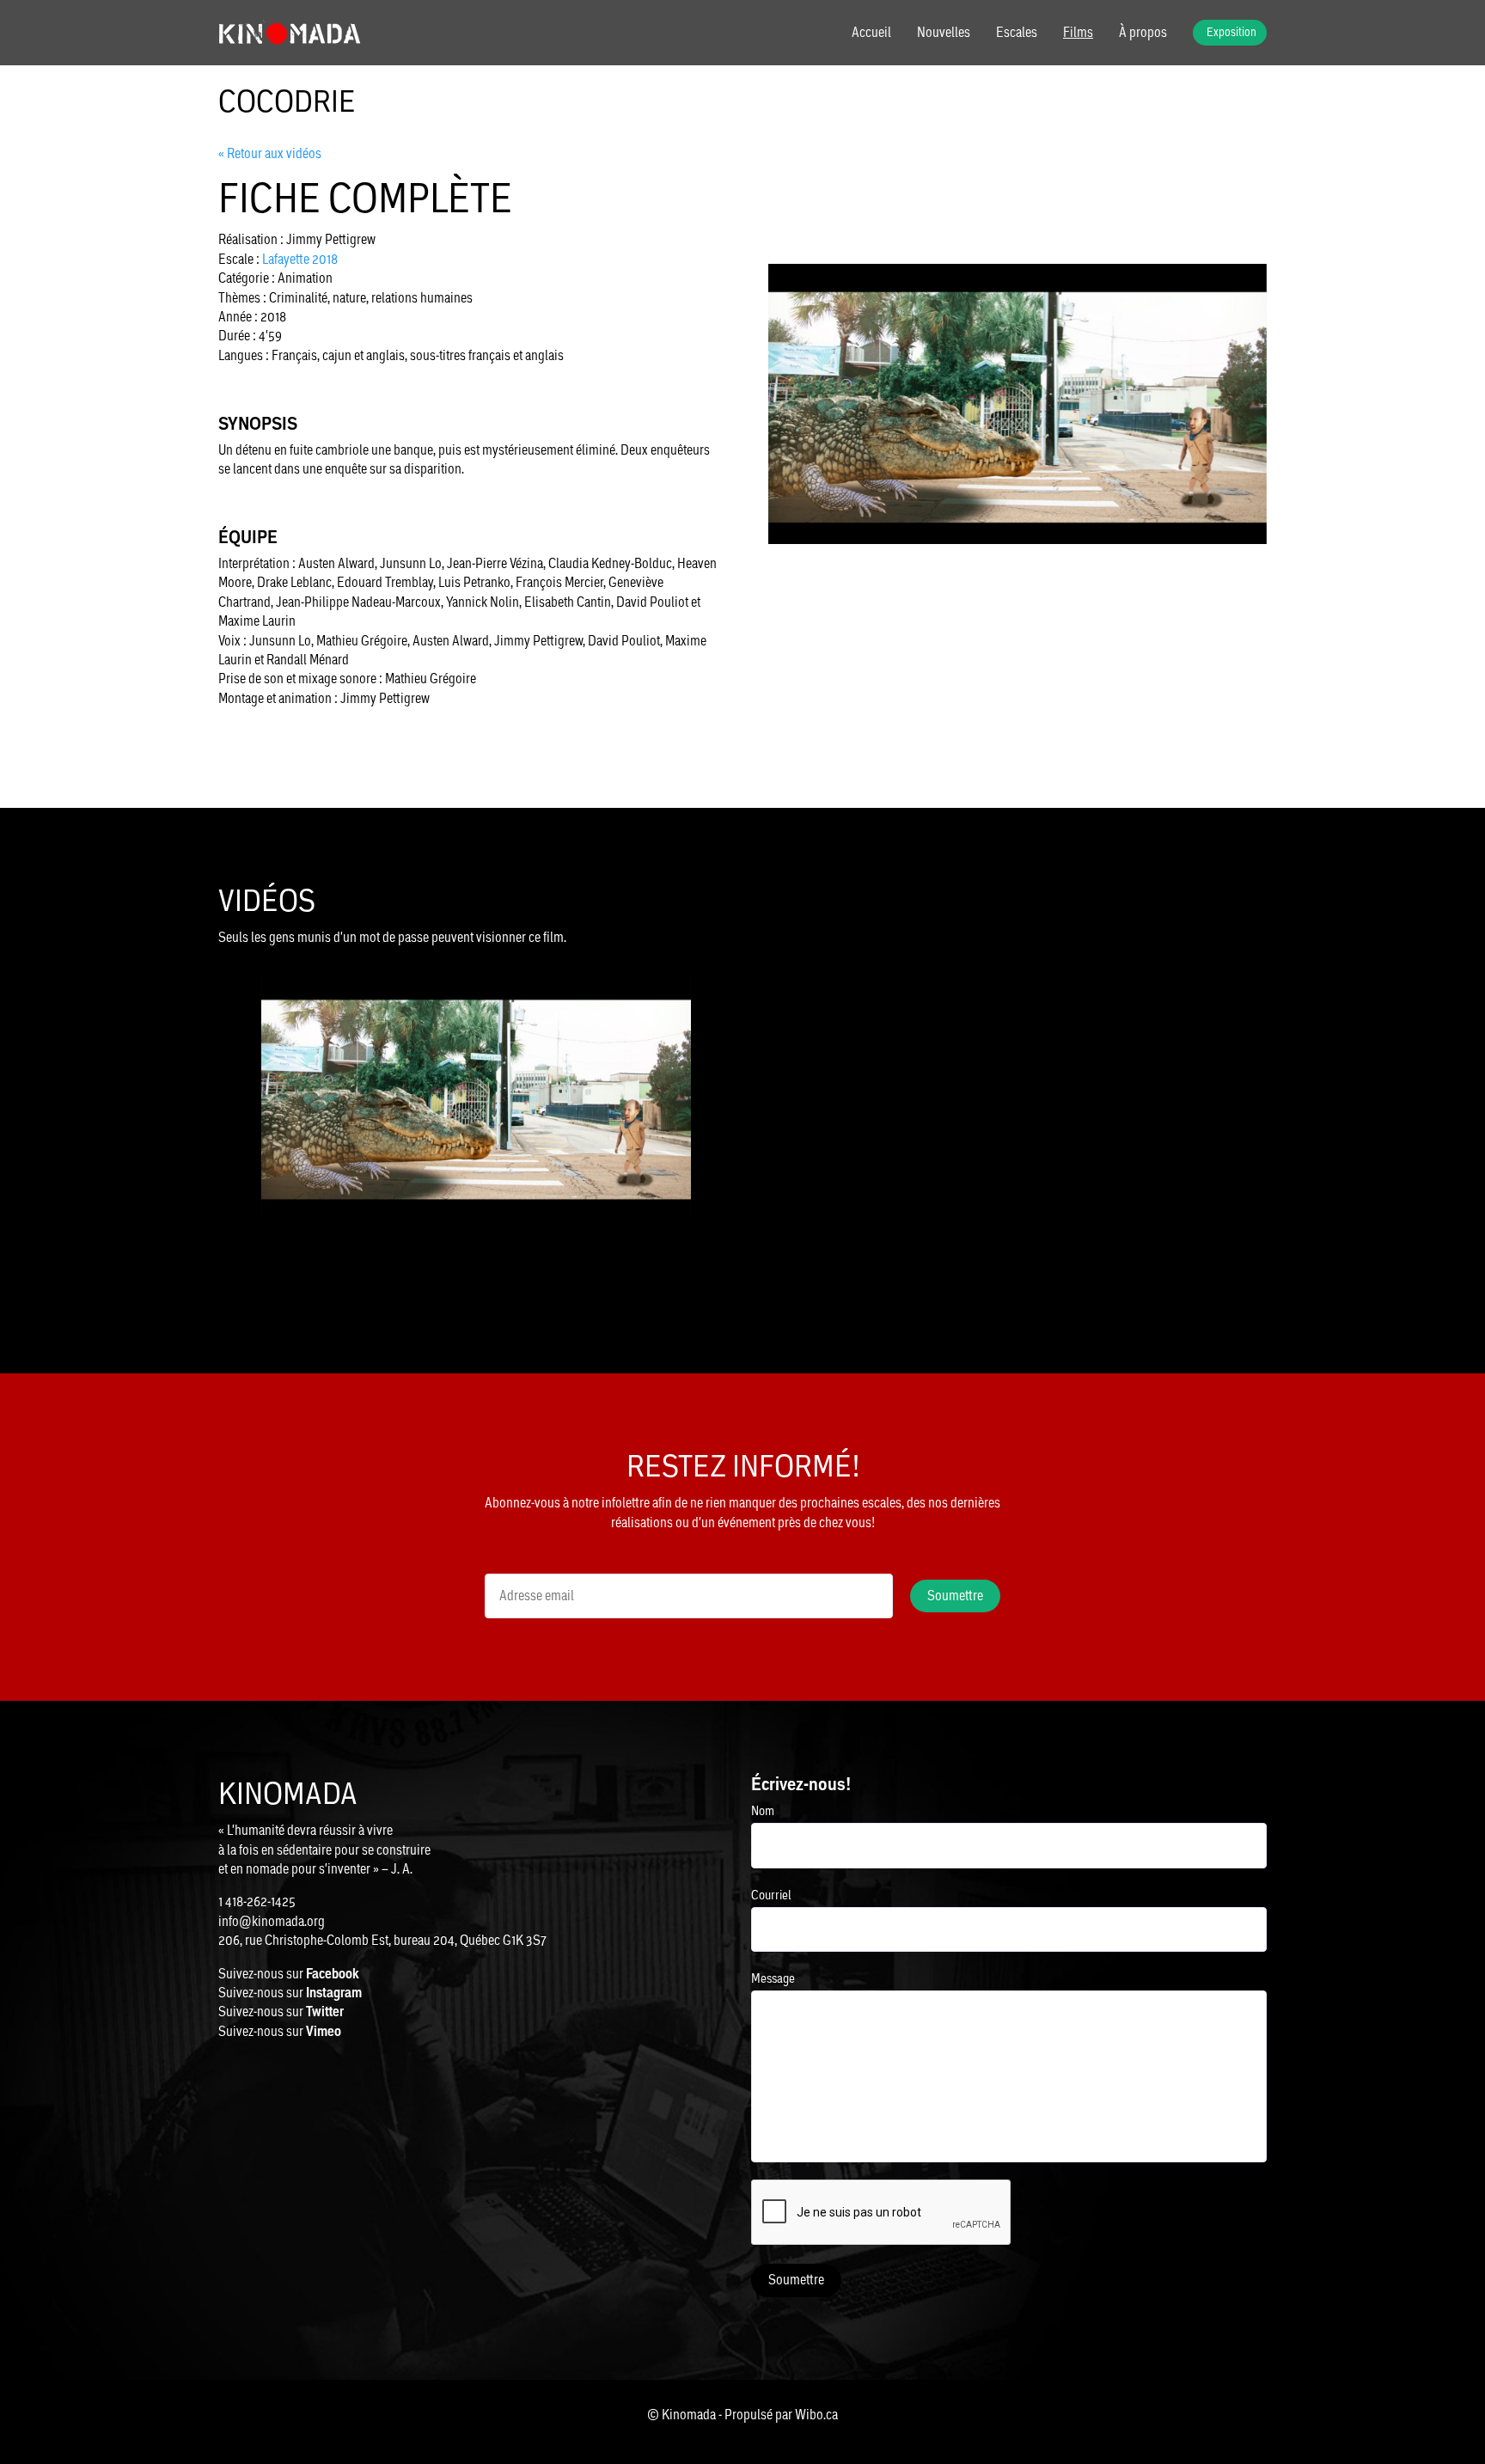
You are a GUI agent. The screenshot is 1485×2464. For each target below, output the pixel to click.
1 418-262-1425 (257, 1901)
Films (1078, 33)
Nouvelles (944, 33)
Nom (763, 1810)
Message (773, 1978)
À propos (1143, 33)
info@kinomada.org (272, 1921)
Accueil (871, 33)
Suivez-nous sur (289, 1974)
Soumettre (796, 2280)
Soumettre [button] (955, 1596)
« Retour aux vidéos (270, 153)
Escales (1017, 33)
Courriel (771, 1895)
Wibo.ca (816, 2415)
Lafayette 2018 (300, 259)
